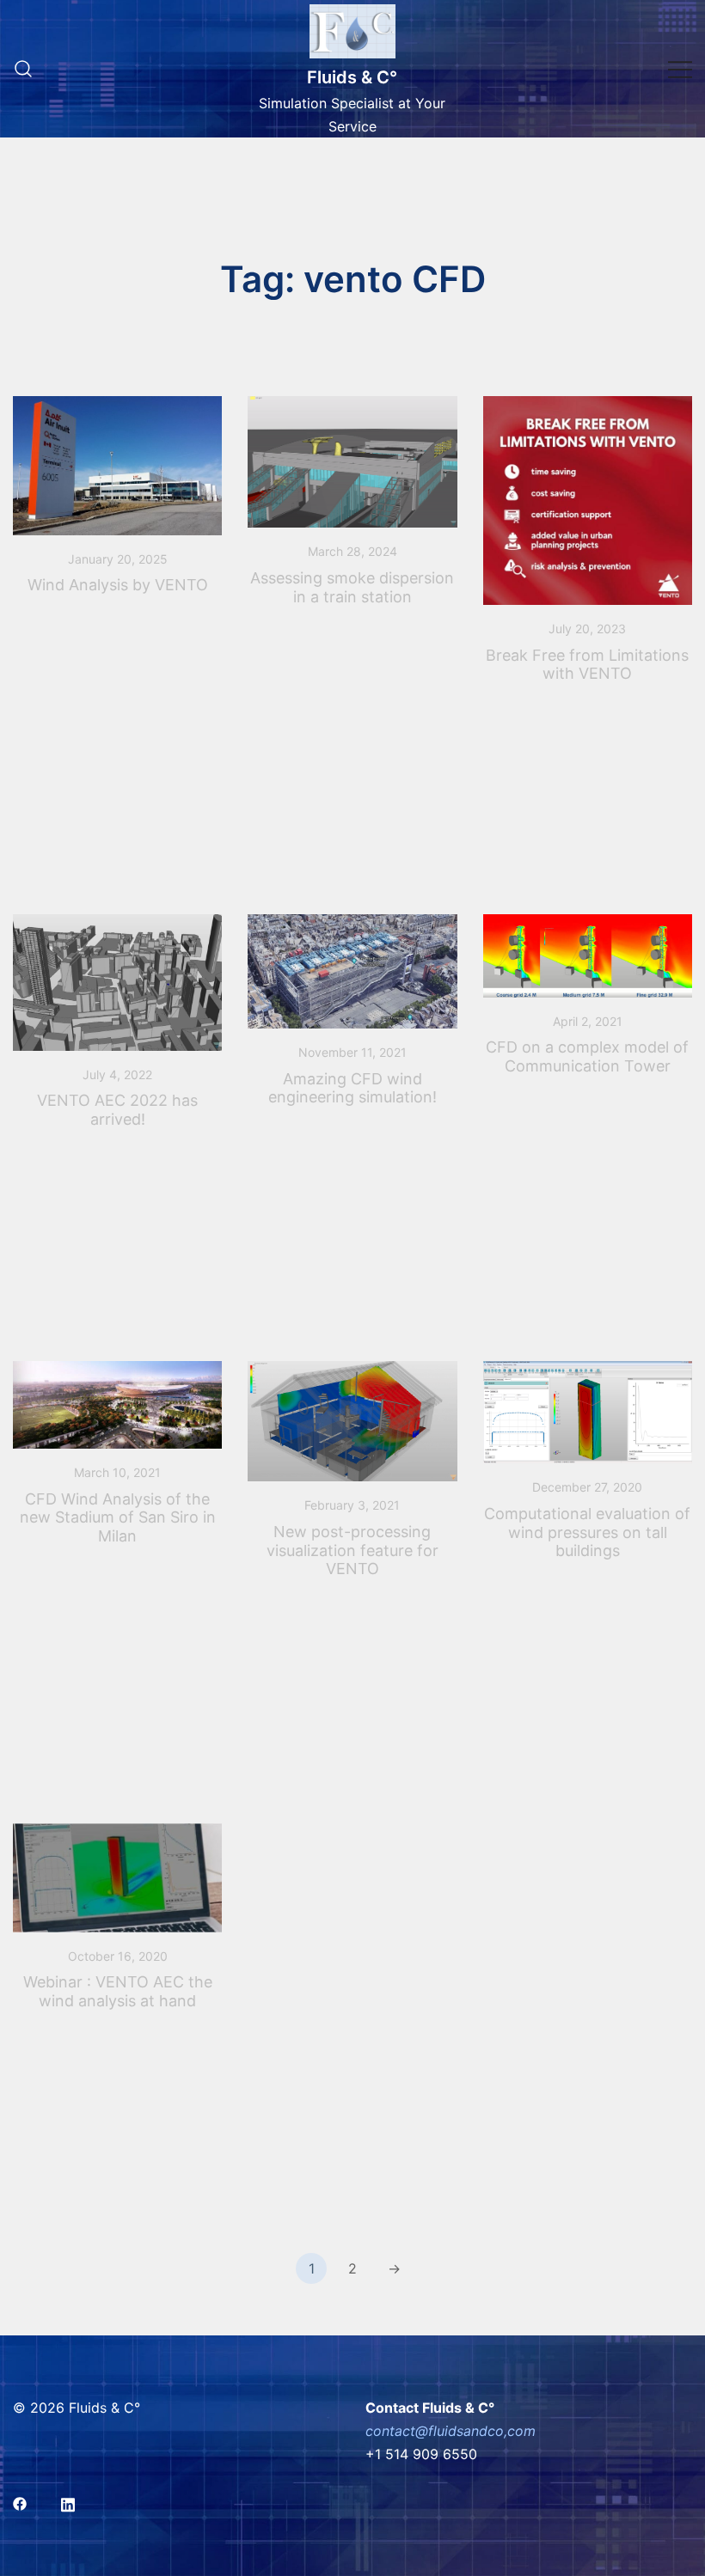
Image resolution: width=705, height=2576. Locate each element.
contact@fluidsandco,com (451, 2431)
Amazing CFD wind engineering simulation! (352, 1088)
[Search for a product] (23, 69)
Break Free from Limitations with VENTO (587, 665)
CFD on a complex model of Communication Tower (587, 1056)
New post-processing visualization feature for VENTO (352, 1550)
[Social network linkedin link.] (68, 2502)
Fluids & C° (352, 77)
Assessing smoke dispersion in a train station (352, 587)
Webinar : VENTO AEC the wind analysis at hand (118, 1991)
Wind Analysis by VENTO (118, 585)
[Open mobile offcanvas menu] (680, 69)
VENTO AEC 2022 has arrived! (117, 1110)
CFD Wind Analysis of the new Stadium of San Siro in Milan (118, 1517)
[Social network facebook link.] (20, 2502)
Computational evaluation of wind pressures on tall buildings (587, 1532)
